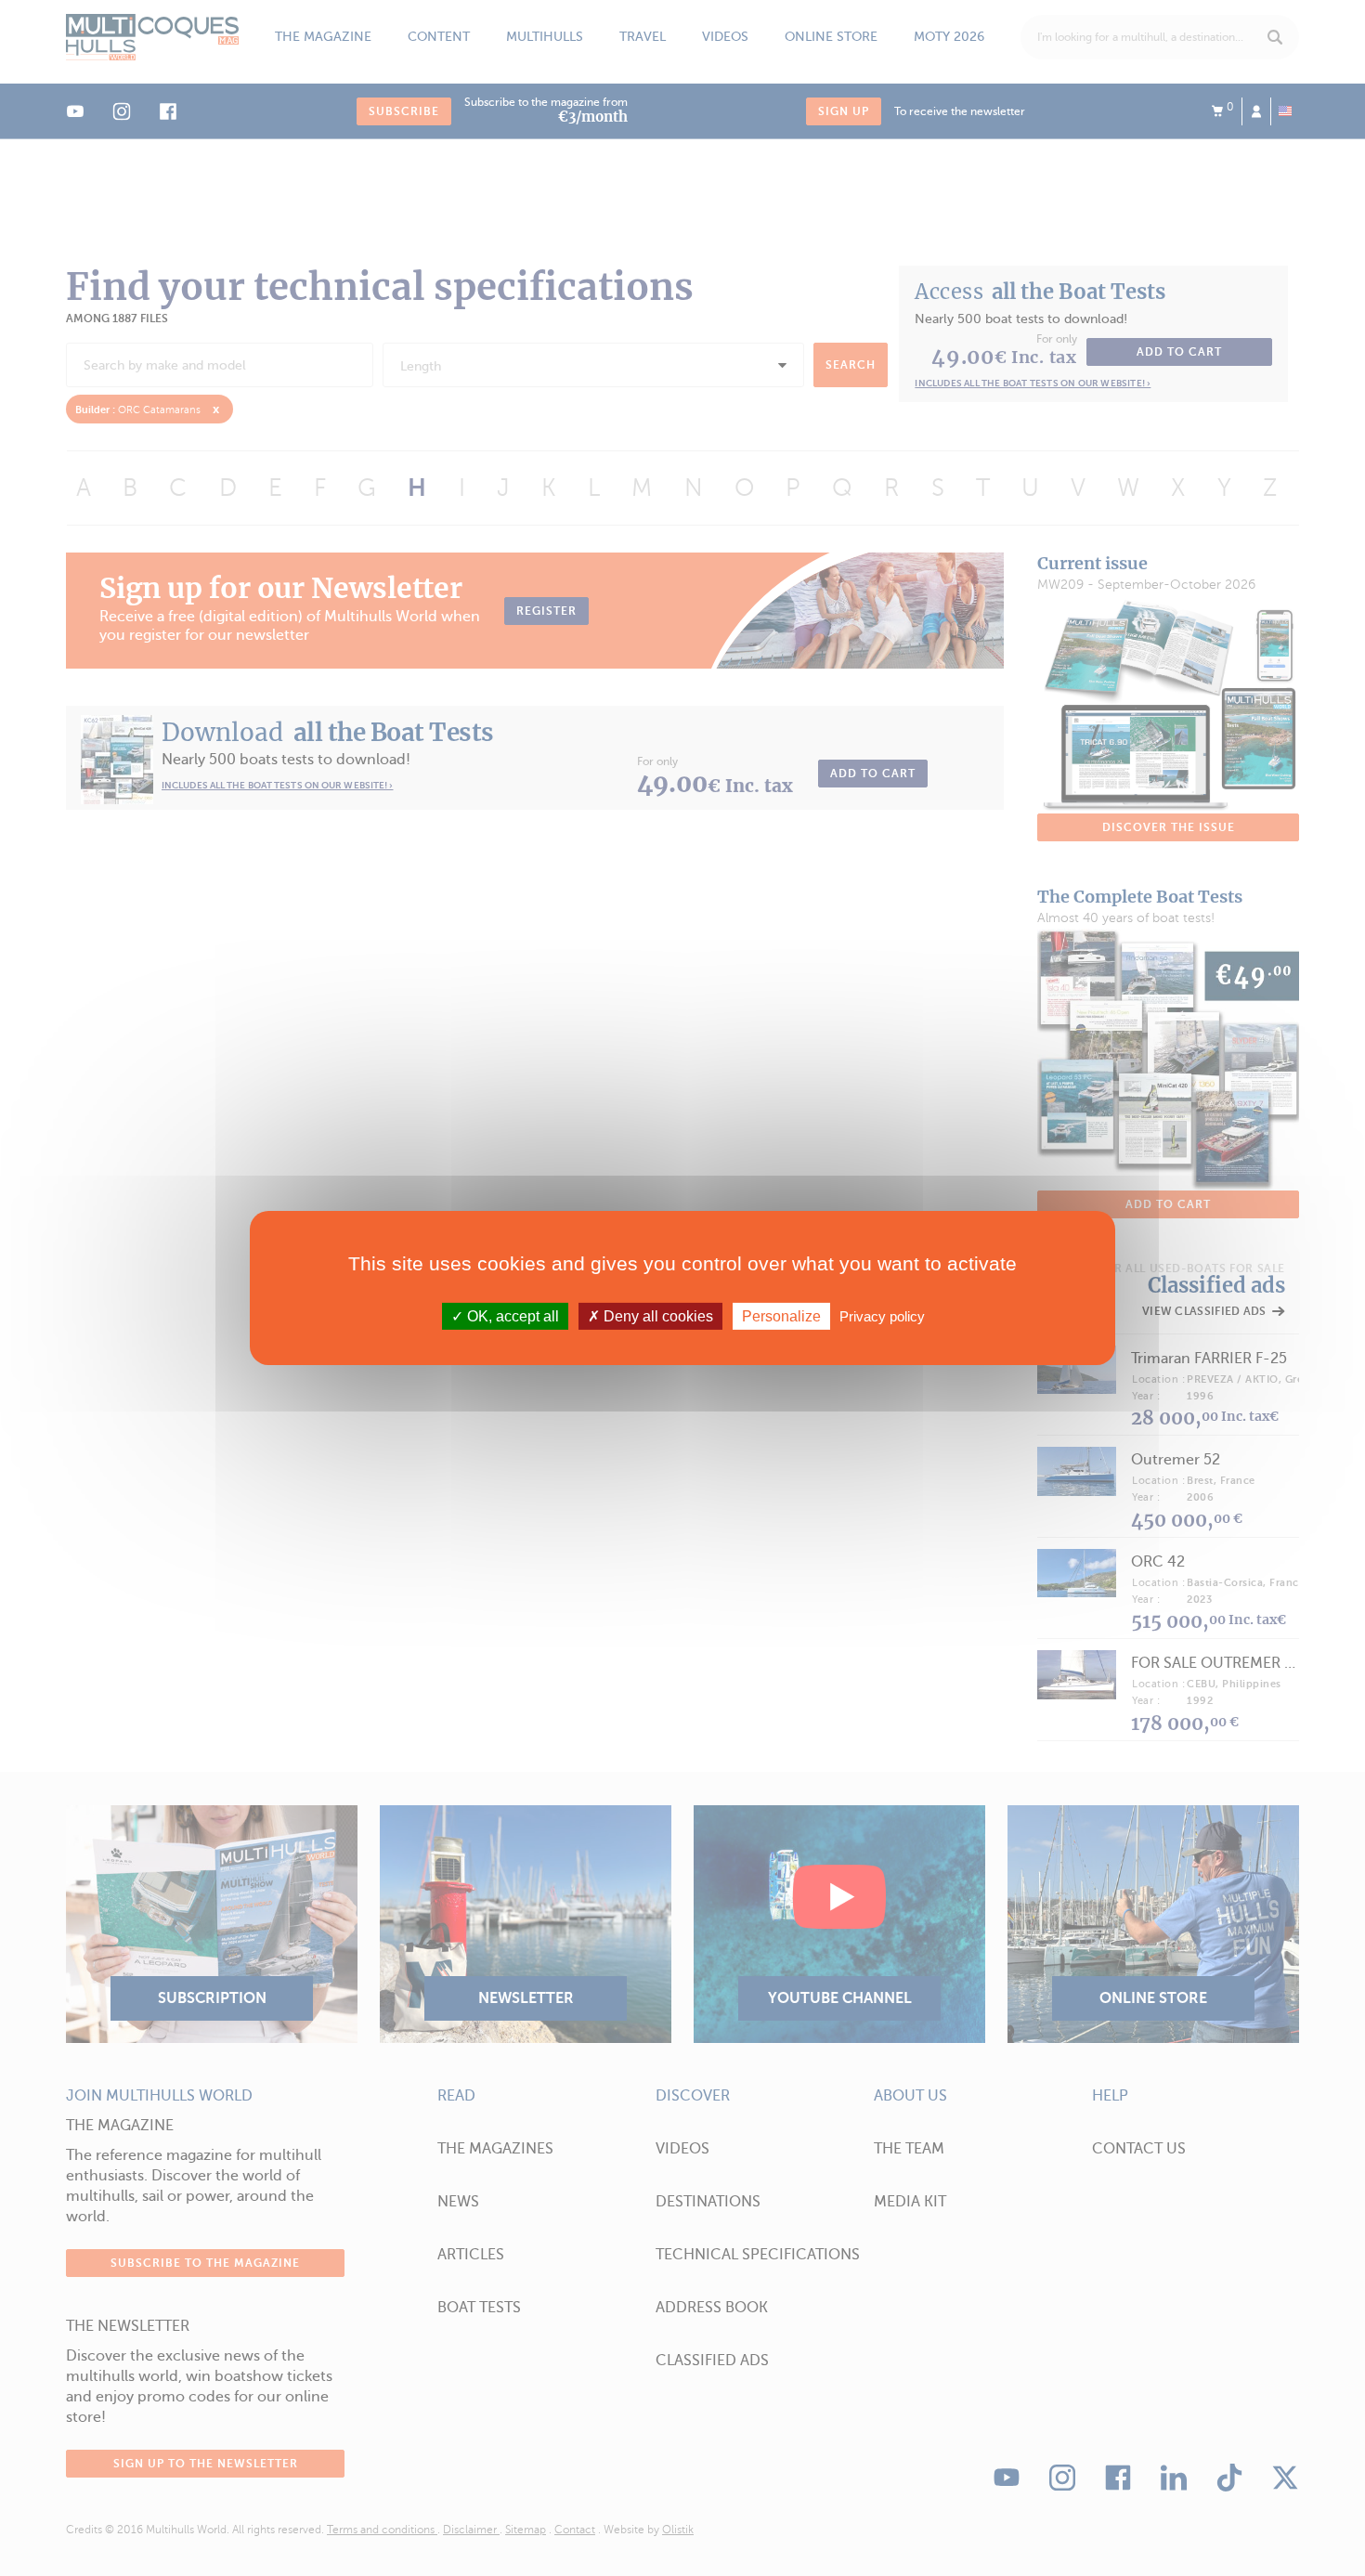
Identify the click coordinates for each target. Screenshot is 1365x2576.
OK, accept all (511, 1316)
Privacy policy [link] (882, 1316)
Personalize (781, 1316)
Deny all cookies (656, 1316)
